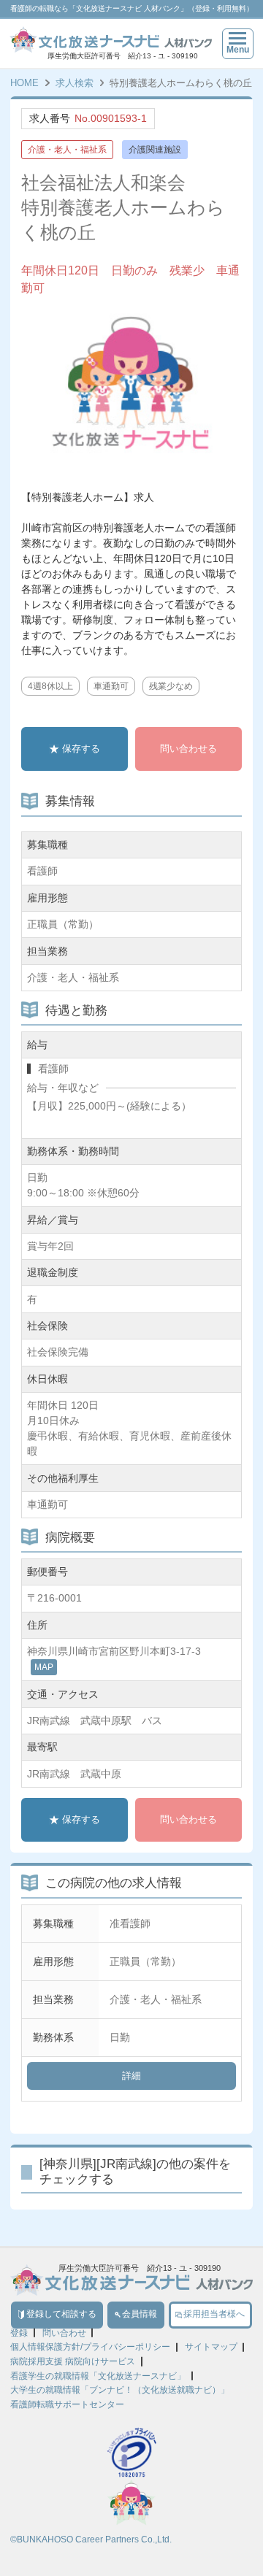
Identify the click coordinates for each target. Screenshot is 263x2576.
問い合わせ (64, 2333)
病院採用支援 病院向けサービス (73, 2361)
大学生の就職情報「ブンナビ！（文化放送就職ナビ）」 (120, 2390)
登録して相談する (61, 2314)
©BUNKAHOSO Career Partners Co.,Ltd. (91, 2540)
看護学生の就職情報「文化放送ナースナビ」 (98, 2376)
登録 (19, 2333)
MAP (44, 1667)
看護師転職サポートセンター (67, 2404)
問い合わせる (188, 749)
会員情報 (140, 2314)
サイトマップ (211, 2347)
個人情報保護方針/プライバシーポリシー (90, 2347)
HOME (24, 83)
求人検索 (75, 83)
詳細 (131, 2076)
